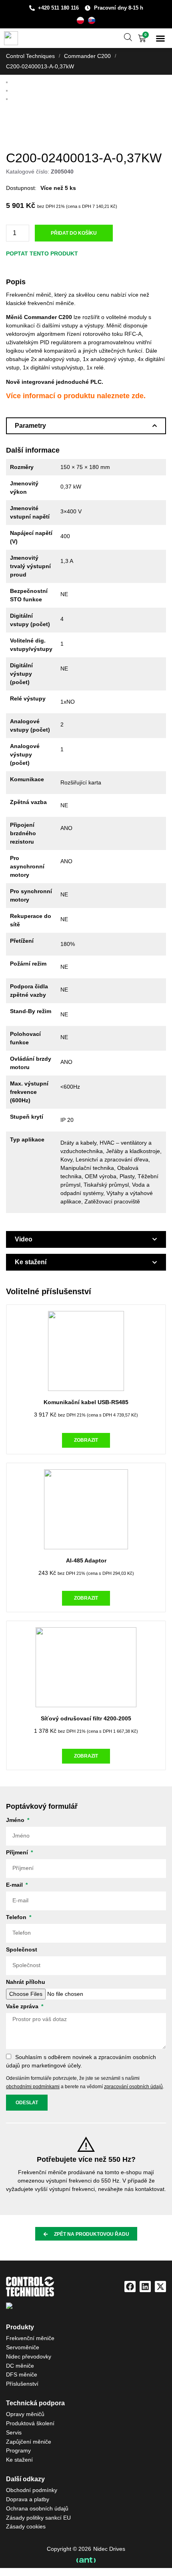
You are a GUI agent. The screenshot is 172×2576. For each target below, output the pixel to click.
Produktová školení (30, 2423)
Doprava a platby (28, 2499)
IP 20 (67, 1120)
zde (138, 396)
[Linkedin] (145, 2287)
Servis (14, 2432)
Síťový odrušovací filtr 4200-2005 (86, 1718)
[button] (160, 38)
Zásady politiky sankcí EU (38, 2518)
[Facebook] (130, 2287)
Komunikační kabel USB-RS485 (86, 1402)
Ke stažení (19, 2460)
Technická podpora (35, 2403)
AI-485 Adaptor (86, 1560)
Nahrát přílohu (26, 1982)
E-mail (15, 1885)
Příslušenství (22, 2384)
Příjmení (18, 1853)
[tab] (86, 426)
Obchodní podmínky (32, 2490)
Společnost (22, 1950)
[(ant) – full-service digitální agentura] (86, 2560)
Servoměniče (23, 2347)
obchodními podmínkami (33, 2087)
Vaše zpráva (23, 2006)
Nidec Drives (109, 2549)
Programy (18, 2450)
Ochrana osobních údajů (37, 2508)
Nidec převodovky (29, 2357)
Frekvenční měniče (30, 2338)
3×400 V (71, 511)
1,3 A (67, 561)
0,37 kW (71, 487)
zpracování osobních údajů (133, 2087)
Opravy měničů (25, 2414)
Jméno (16, 1820)
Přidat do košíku (74, 233)
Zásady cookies (26, 2526)
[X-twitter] (160, 2287)
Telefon (17, 1917)
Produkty (20, 2327)
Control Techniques (30, 56)
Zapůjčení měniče (29, 2442)
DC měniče (20, 2366)
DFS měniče (22, 2374)
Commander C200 (87, 56)
